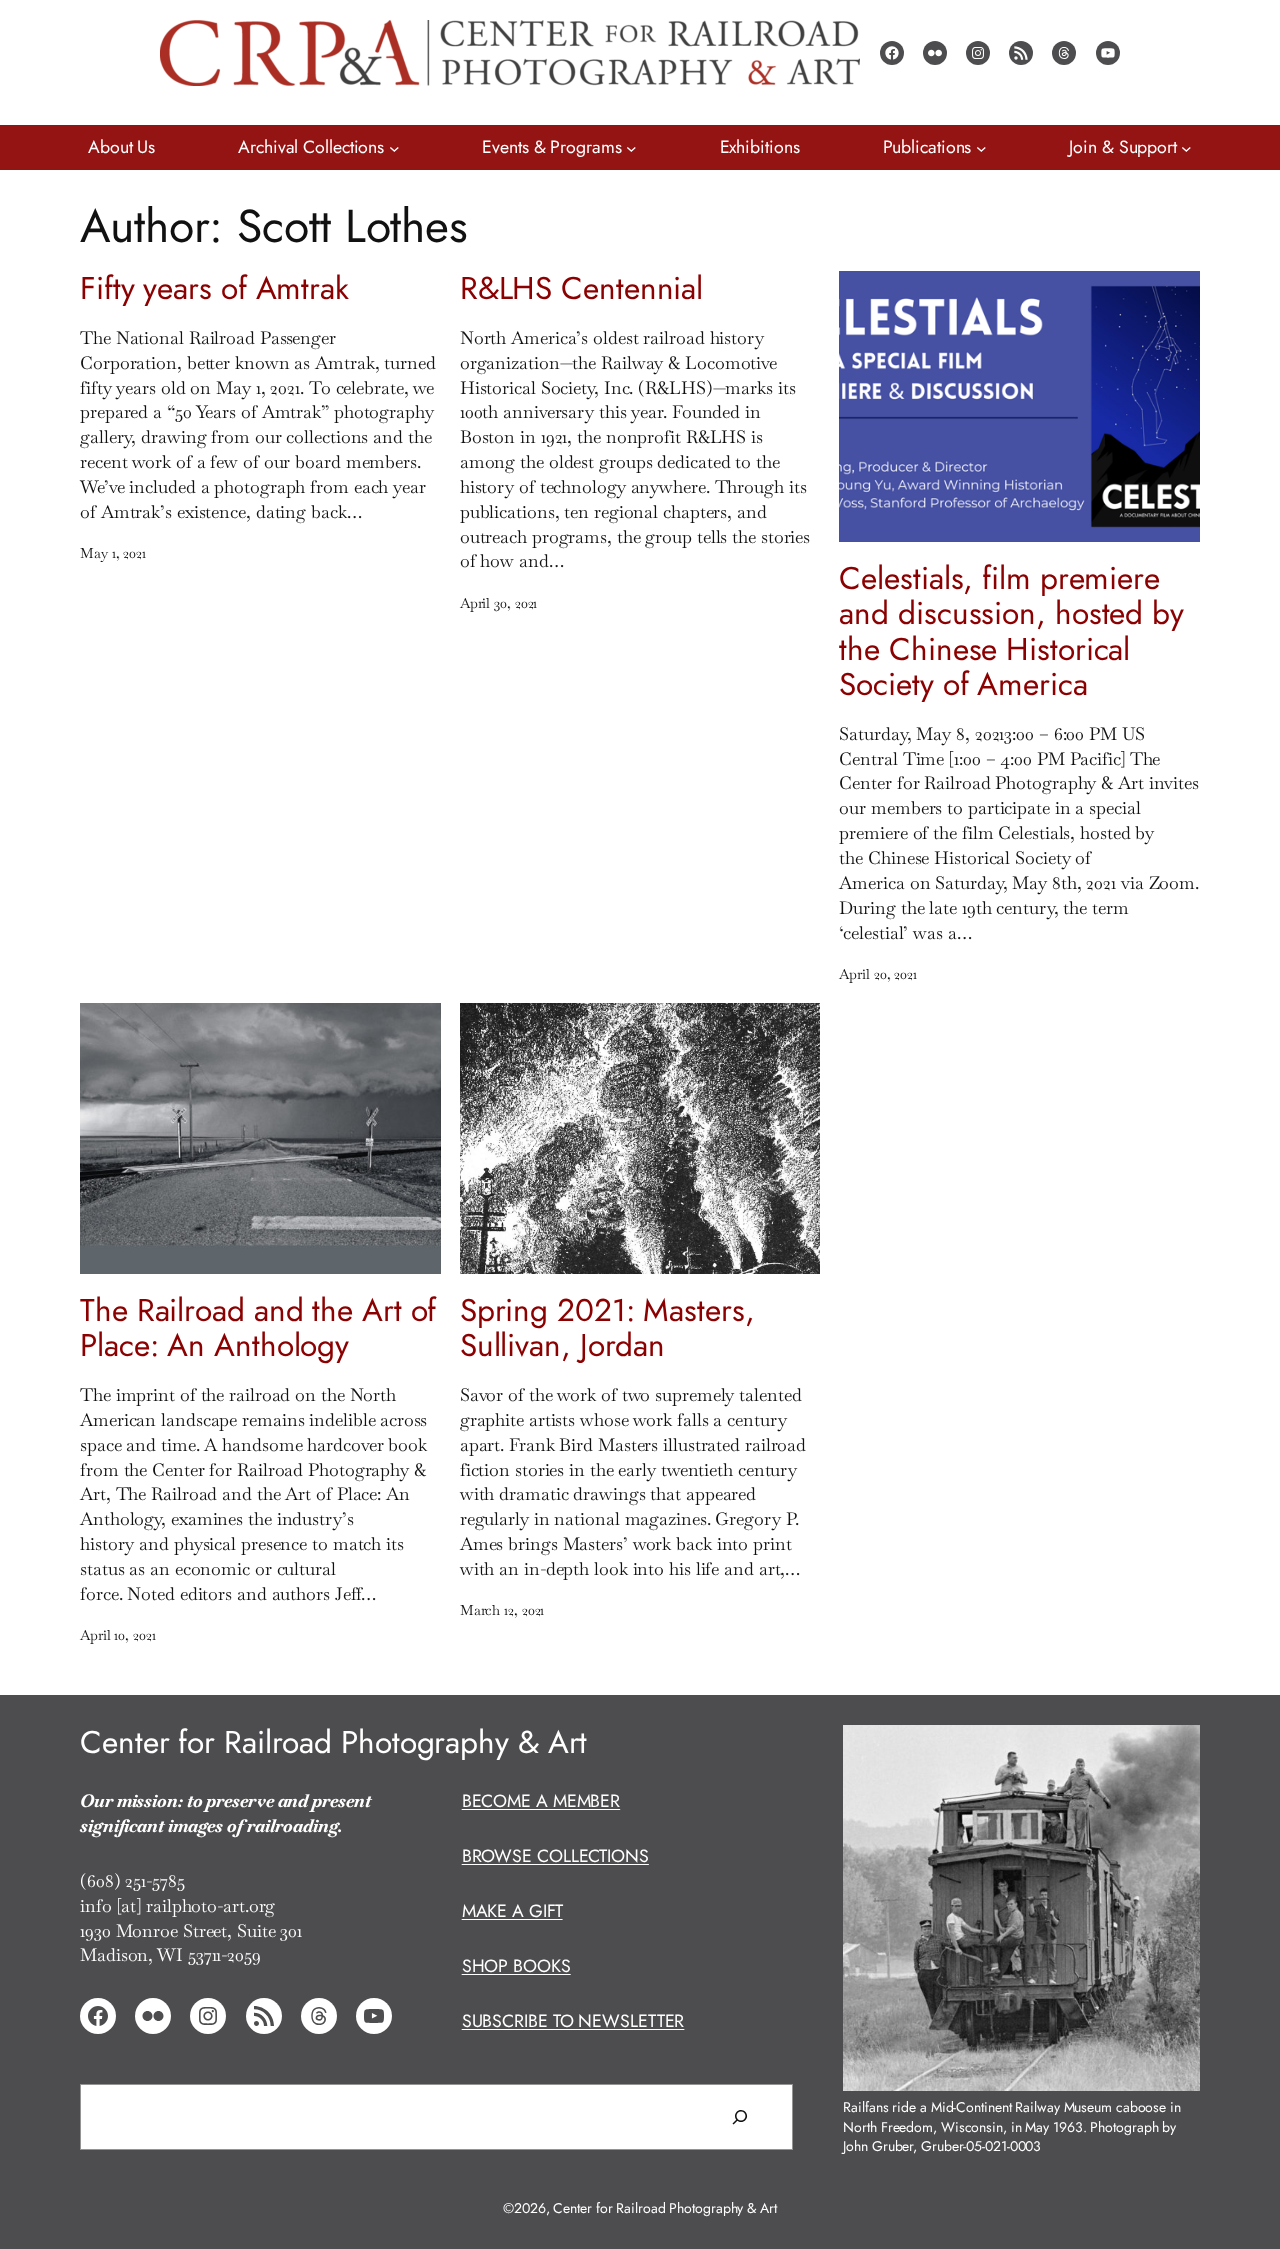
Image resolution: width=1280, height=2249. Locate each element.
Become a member (541, 1801)
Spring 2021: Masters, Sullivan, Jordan (607, 1328)
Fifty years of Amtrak (214, 288)
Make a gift (512, 1911)
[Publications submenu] (981, 147)
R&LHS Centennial (581, 288)
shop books (516, 1966)
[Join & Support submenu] (1186, 147)
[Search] (740, 2117)
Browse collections (555, 1856)
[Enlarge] (1174, 1750)
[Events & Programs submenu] (631, 147)
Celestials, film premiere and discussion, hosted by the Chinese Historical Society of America (1011, 632)
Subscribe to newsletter (573, 2021)
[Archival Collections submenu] (394, 147)
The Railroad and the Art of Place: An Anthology (258, 1328)
